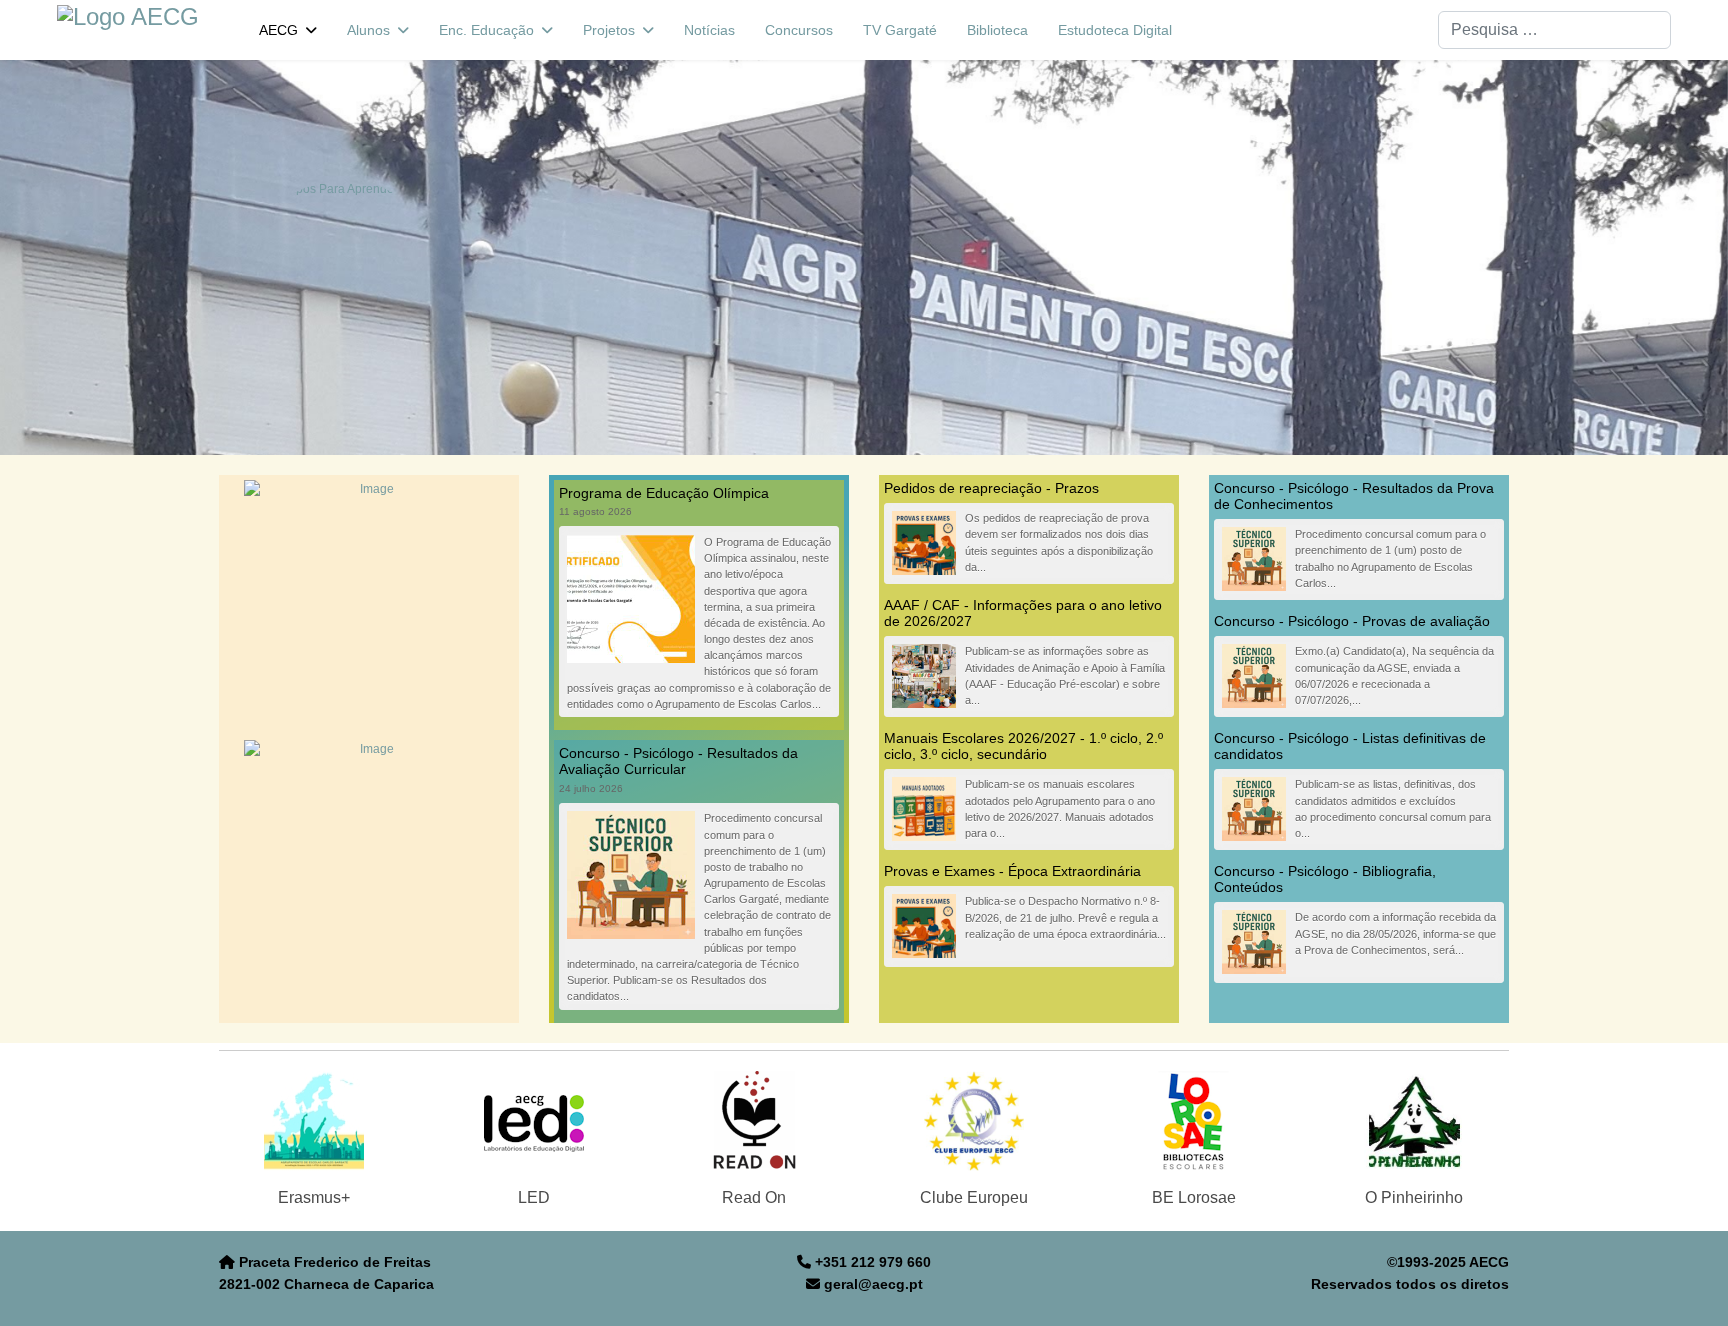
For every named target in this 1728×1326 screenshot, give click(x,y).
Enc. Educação (486, 30)
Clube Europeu (974, 1197)
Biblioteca (997, 30)
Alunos (368, 30)
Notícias (709, 30)
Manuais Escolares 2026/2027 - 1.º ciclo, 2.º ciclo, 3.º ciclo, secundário (1023, 746)
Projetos (609, 30)
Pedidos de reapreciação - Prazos (991, 488)
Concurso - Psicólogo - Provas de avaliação (1352, 621)
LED (534, 1197)
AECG (278, 30)
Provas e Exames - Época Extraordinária (1012, 871)
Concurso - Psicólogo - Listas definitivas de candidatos (1350, 746)
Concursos (799, 30)
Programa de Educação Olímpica (664, 493)
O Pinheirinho (1414, 1197)
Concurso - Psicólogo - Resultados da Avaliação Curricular (678, 761)
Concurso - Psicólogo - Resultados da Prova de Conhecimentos (1354, 496)
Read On (754, 1197)
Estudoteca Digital (1115, 30)
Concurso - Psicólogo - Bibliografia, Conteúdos (1325, 879)
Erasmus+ (314, 1197)
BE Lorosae (1194, 1197)
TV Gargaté (900, 30)
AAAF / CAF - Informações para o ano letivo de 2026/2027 (1023, 613)
